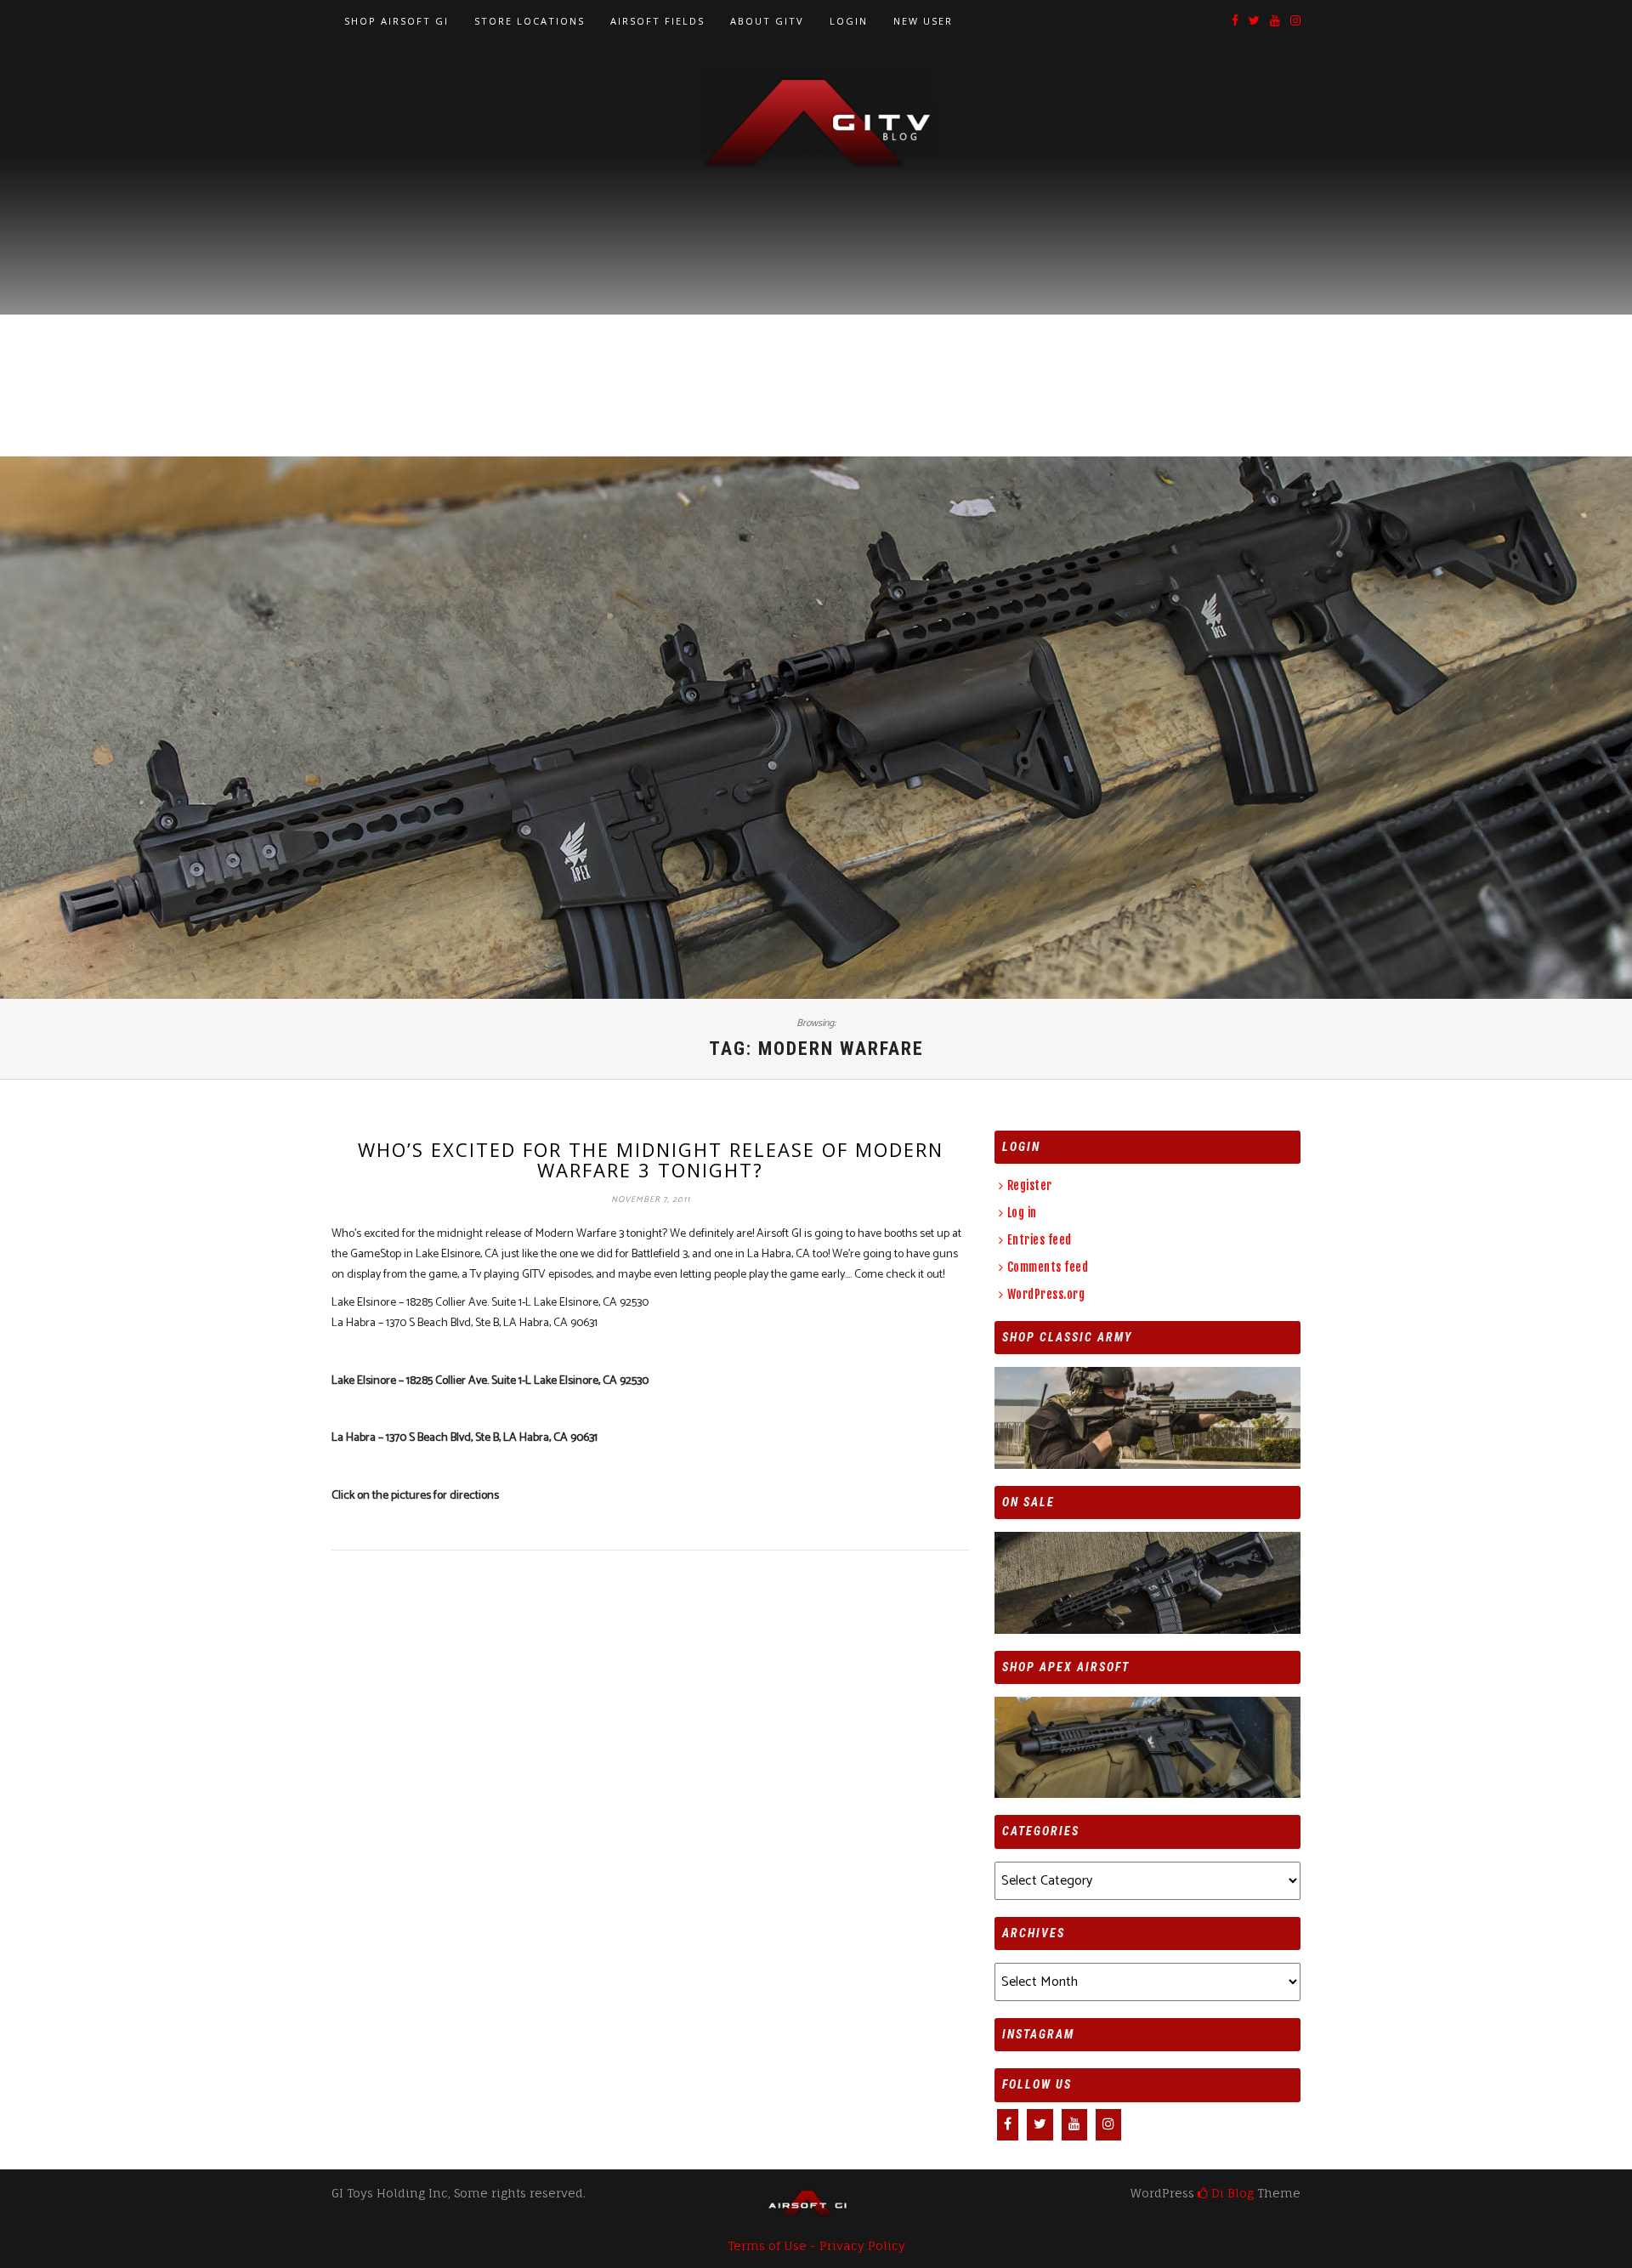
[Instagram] (1295, 22)
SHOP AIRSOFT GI (397, 21)
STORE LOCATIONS (530, 21)
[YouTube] (1275, 22)
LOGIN (849, 21)
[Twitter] (1254, 22)
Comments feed (1048, 1267)
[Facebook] (1235, 22)
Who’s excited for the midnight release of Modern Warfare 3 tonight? (651, 1160)
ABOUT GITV (767, 21)
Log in (1022, 1213)
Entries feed (1040, 1240)
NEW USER (923, 21)
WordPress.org (1046, 1294)
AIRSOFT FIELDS (657, 21)
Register (1030, 1185)
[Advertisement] (816, 298)
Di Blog (1231, 2193)
